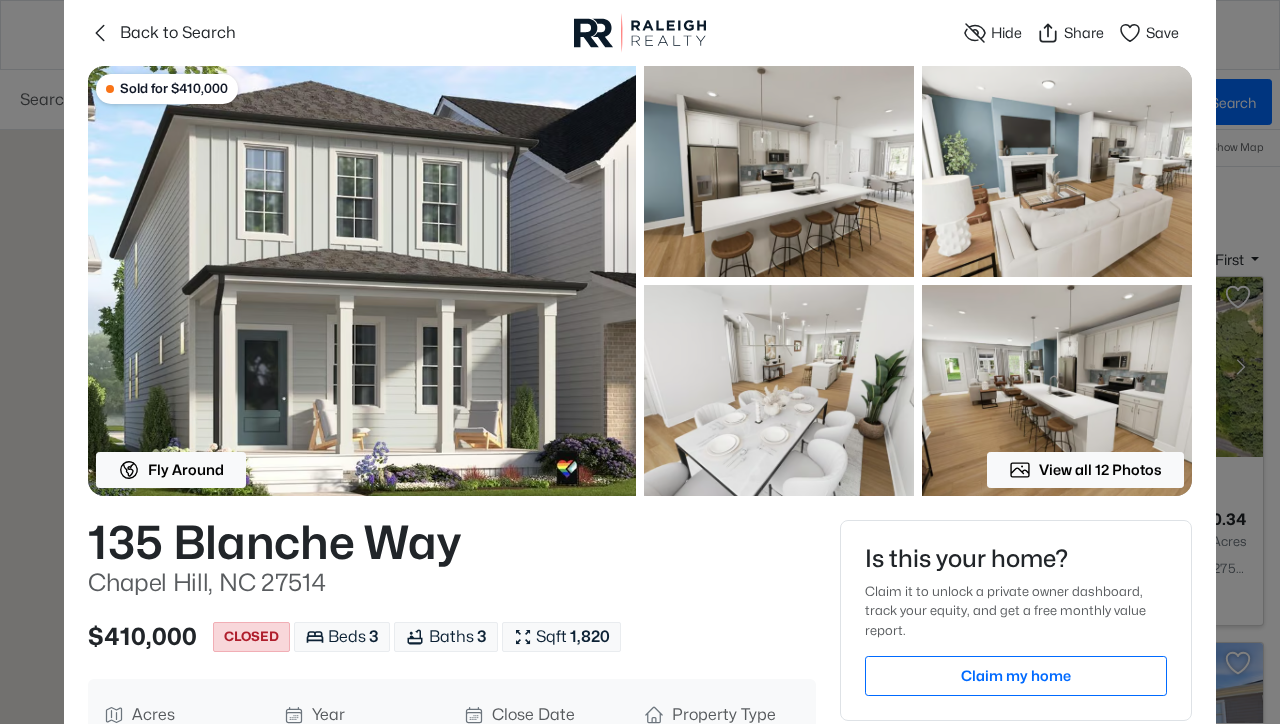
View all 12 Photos (1100, 469)
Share (1084, 32)
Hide (1006, 32)
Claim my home (1016, 675)
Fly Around (186, 469)
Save (1162, 32)
